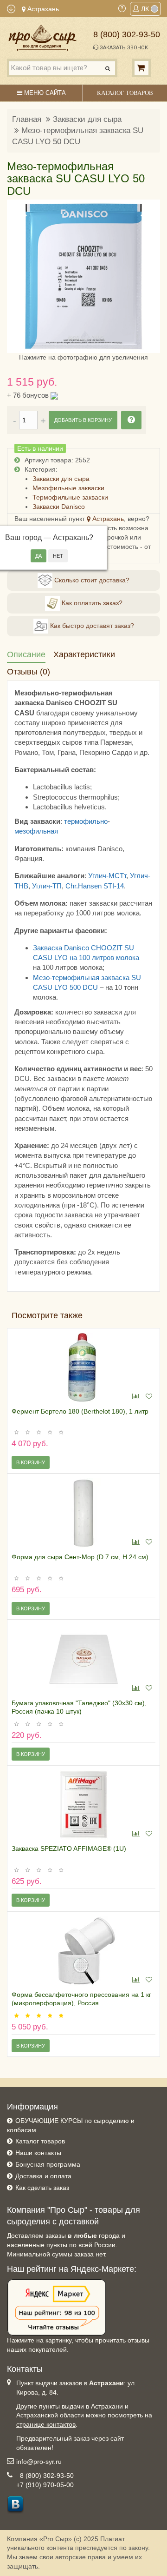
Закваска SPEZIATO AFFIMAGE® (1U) (69, 1849)
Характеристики (84, 654)
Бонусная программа (48, 2164)
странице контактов (46, 2424)
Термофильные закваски (70, 497)
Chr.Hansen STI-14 (95, 886)
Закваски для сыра (87, 119)
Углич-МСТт (107, 876)
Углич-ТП (47, 886)
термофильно (86, 821)
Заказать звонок (123, 48)
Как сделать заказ (42, 2188)
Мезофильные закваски (68, 488)
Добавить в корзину (83, 420)
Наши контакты (38, 2153)
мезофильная (36, 831)
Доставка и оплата (43, 2176)
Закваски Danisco (59, 507)
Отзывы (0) (29, 672)
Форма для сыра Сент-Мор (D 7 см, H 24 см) (80, 1557)
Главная (27, 119)
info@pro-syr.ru (39, 2462)
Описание (26, 654)
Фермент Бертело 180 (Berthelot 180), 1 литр (80, 1411)
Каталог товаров (40, 2141)
